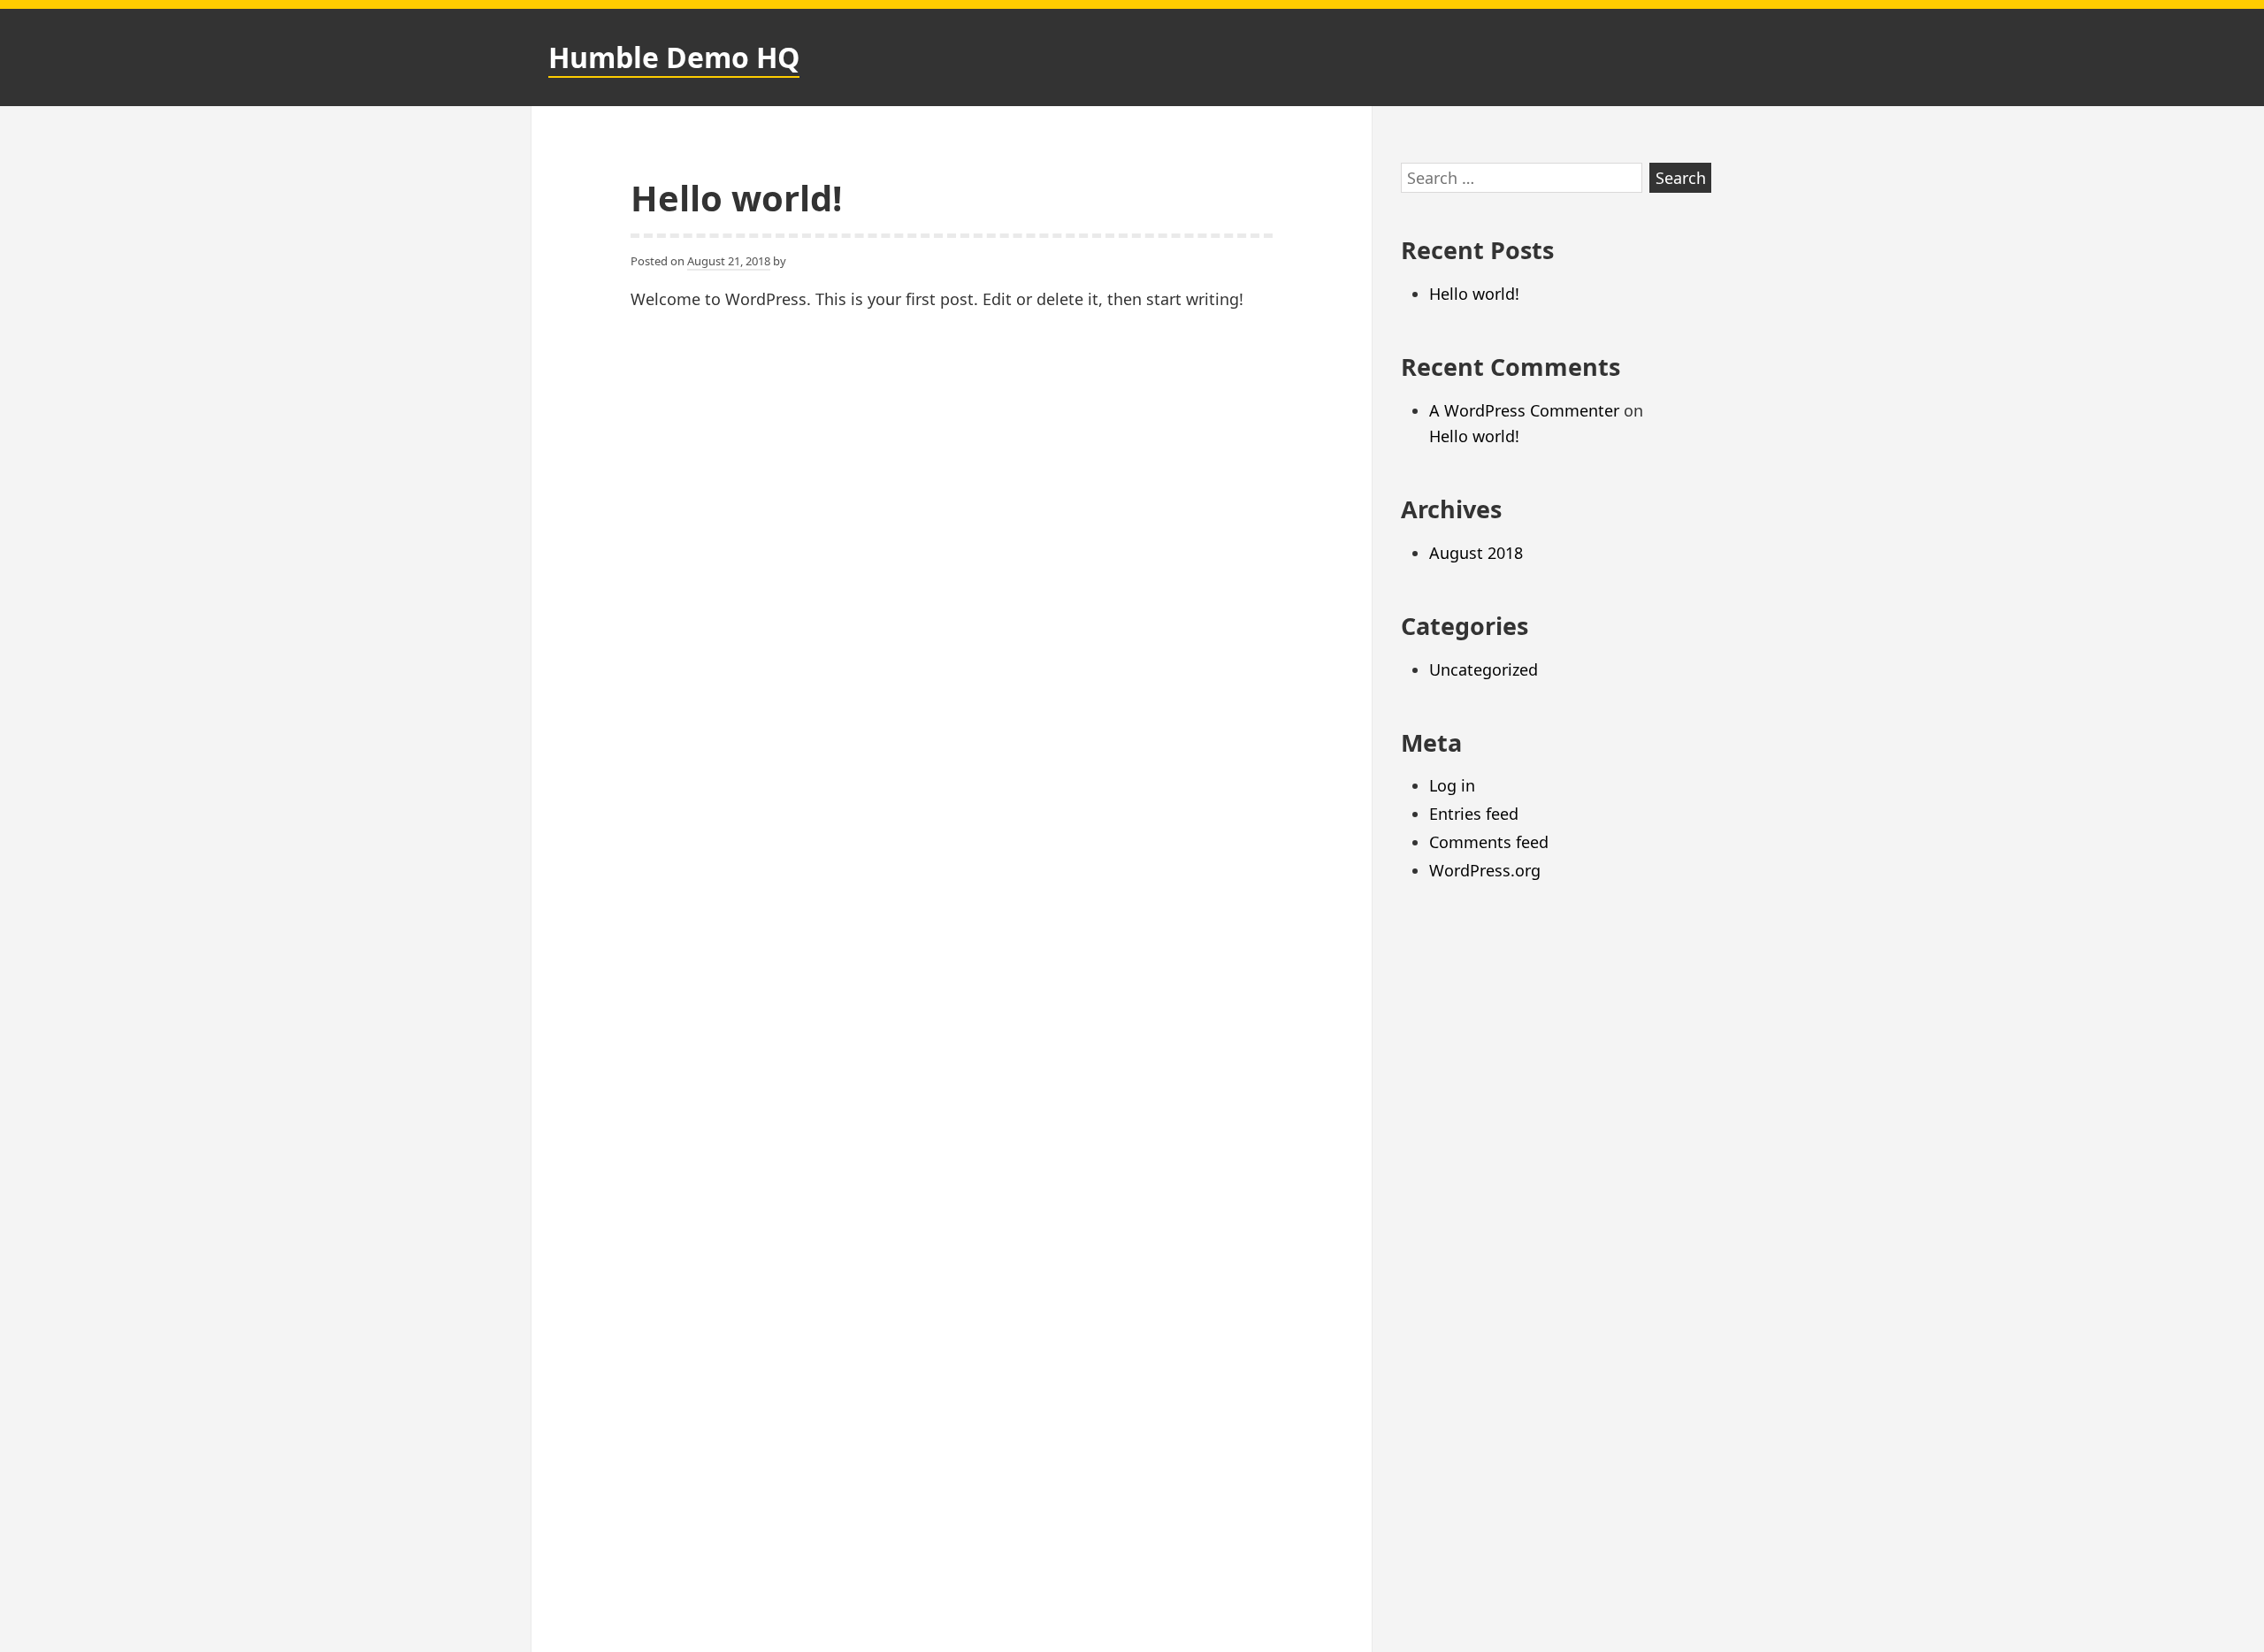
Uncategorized (1484, 669)
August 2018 (1476, 553)
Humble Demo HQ (674, 57)
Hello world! (736, 198)
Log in (1452, 785)
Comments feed (1489, 842)
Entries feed (1474, 814)
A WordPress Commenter (1524, 410)
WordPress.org (1485, 870)
